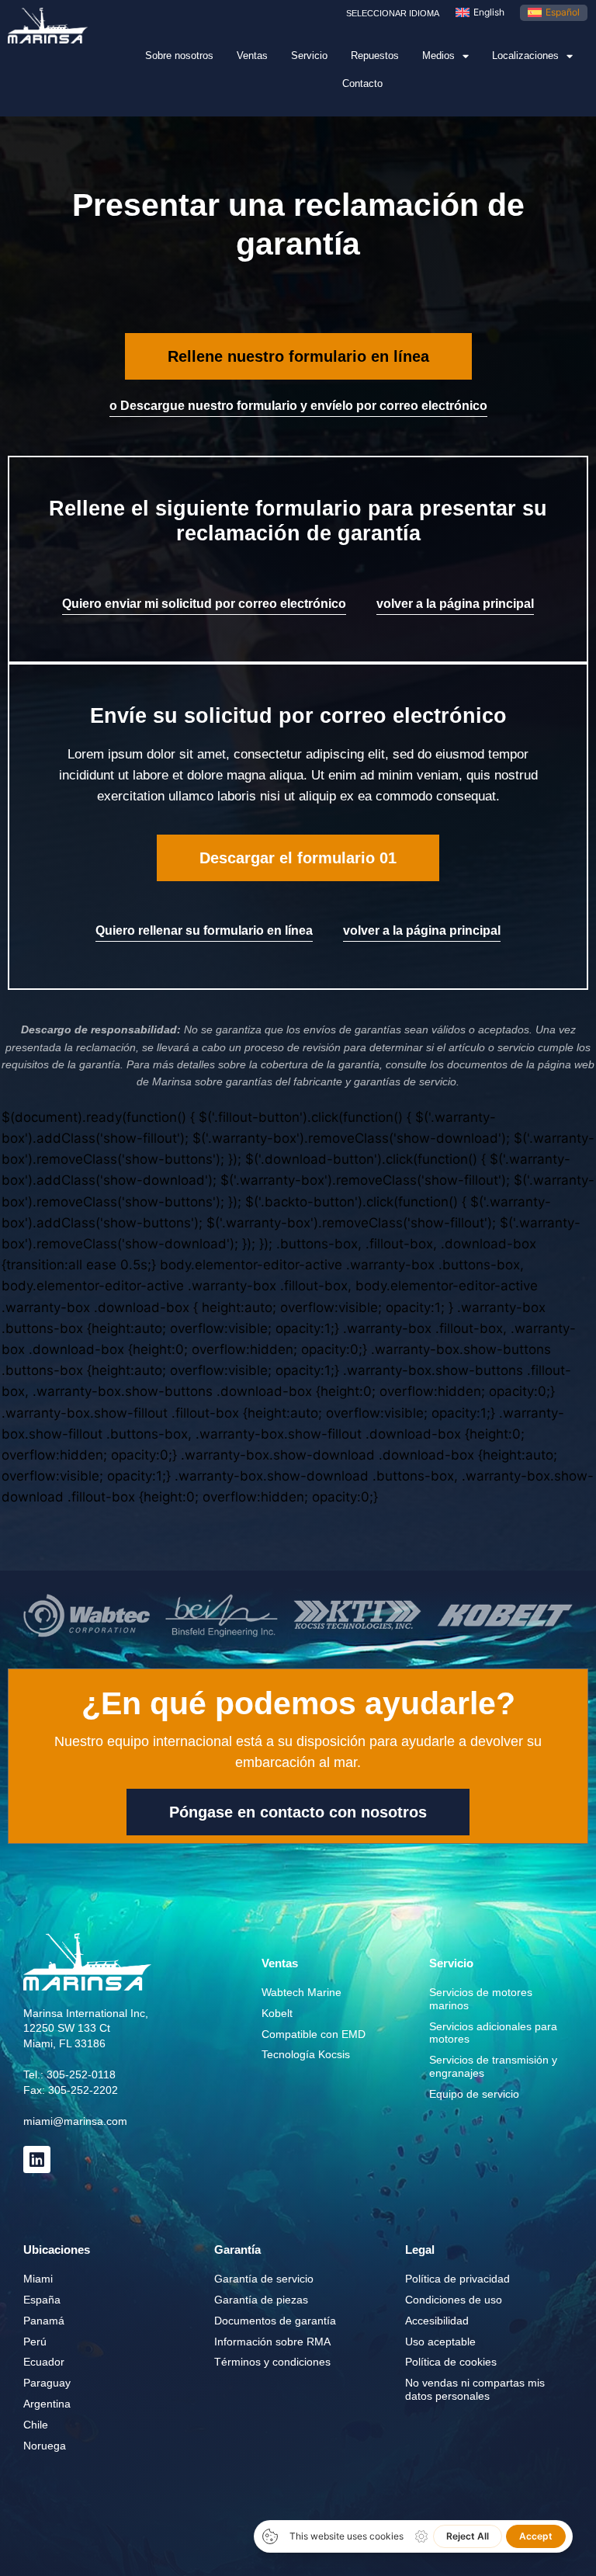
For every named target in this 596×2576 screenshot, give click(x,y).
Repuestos (375, 56)
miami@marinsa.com (75, 2121)
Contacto (362, 83)
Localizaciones (525, 56)
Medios (438, 56)
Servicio (309, 56)
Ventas (252, 56)
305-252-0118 (81, 2074)
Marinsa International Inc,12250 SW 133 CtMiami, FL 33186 (86, 2028)
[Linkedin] (37, 2159)
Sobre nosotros (179, 56)
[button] (298, 356)
